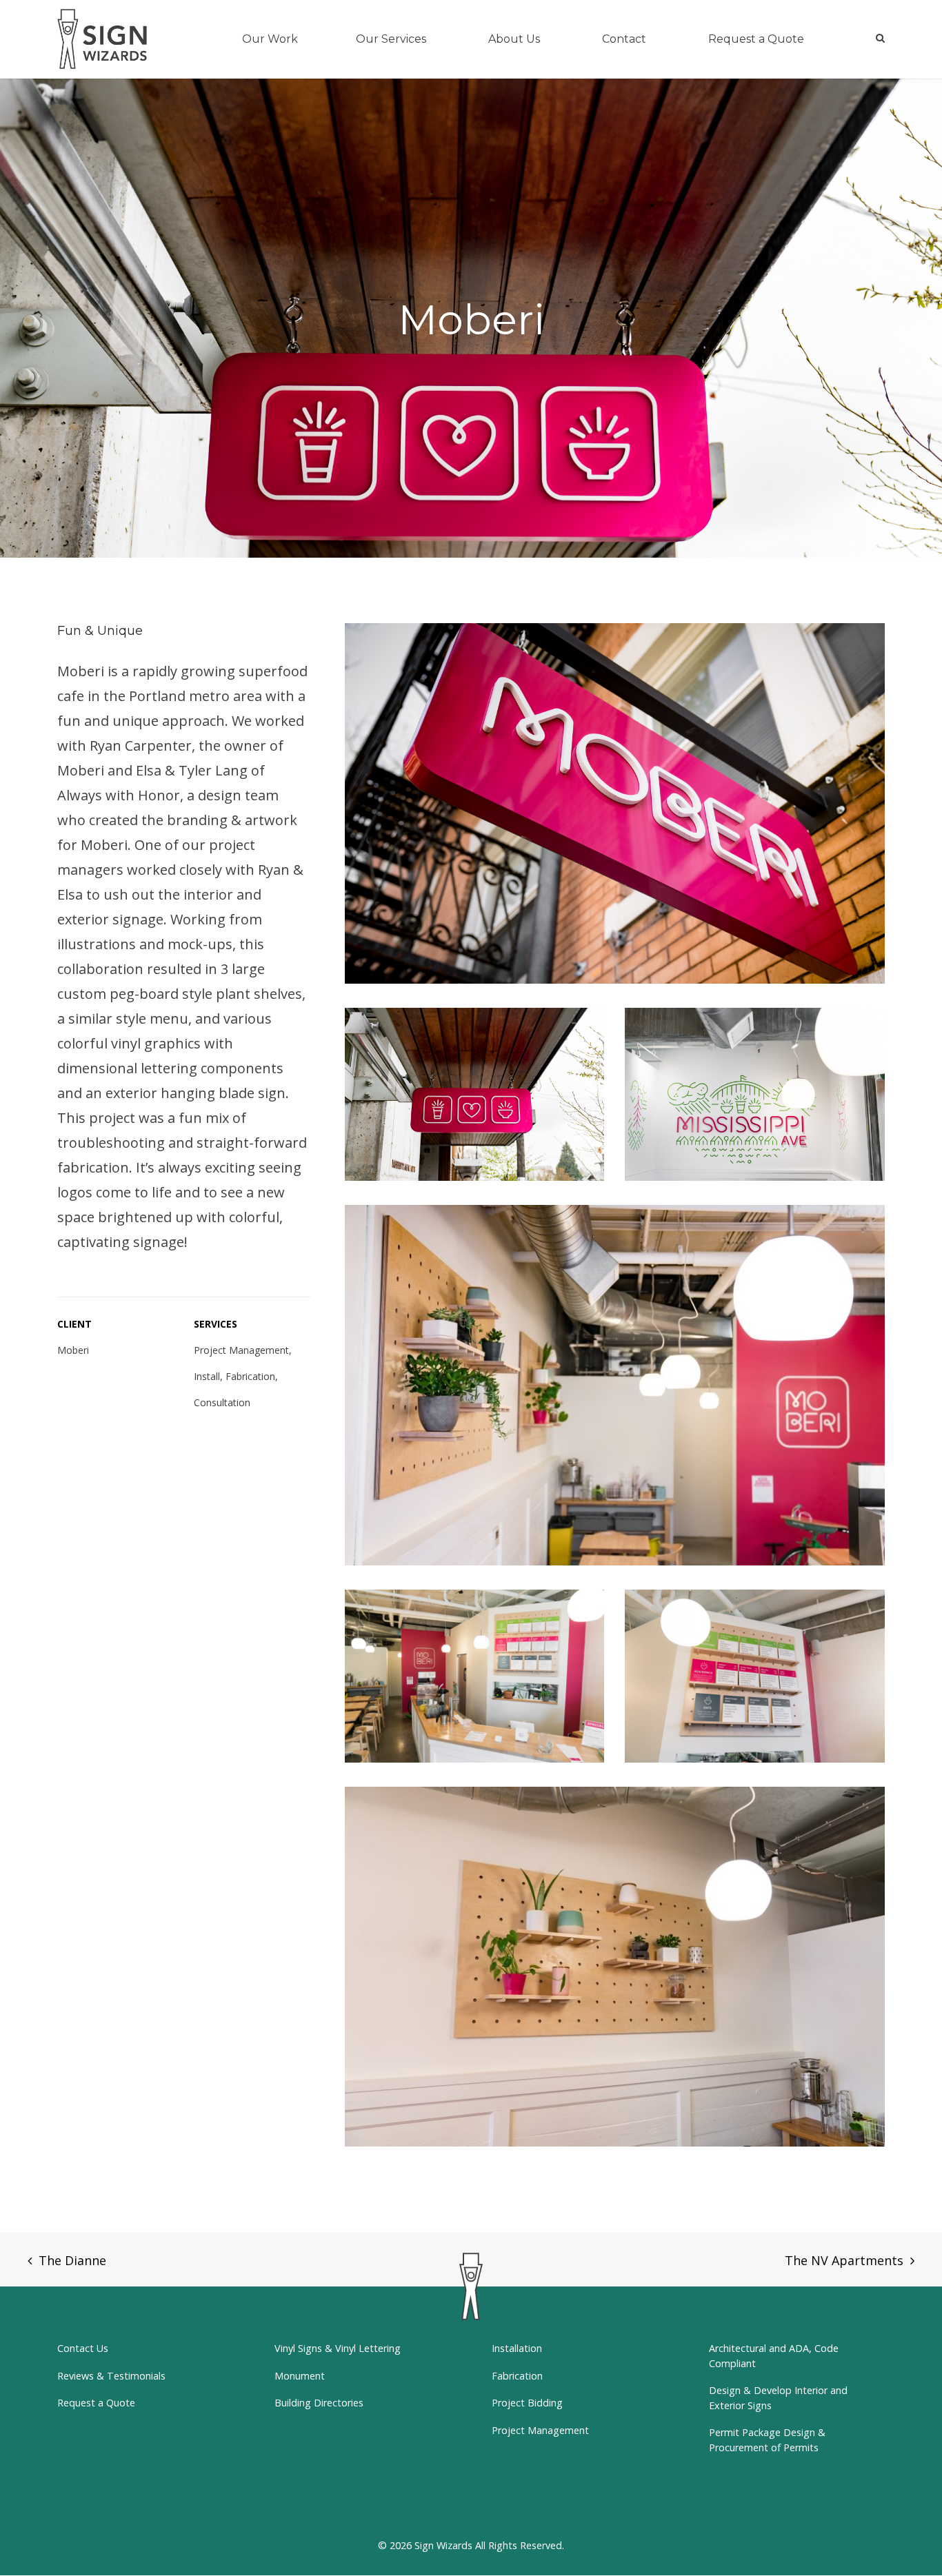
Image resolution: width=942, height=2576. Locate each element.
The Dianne (72, 2260)
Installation (517, 2348)
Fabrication (517, 2376)
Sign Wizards (443, 2545)
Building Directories (319, 2403)
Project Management (540, 2430)
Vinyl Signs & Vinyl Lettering (338, 2348)
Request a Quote (96, 2403)
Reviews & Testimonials (111, 2376)
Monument (300, 2376)
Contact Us (83, 2348)
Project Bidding (527, 2403)
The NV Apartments (844, 2260)
